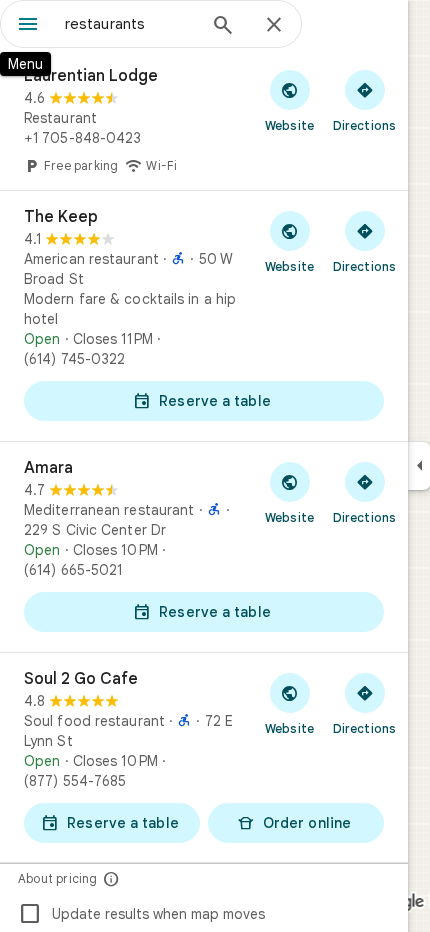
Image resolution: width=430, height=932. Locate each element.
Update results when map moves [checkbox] (141, 914)
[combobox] (130, 24)
